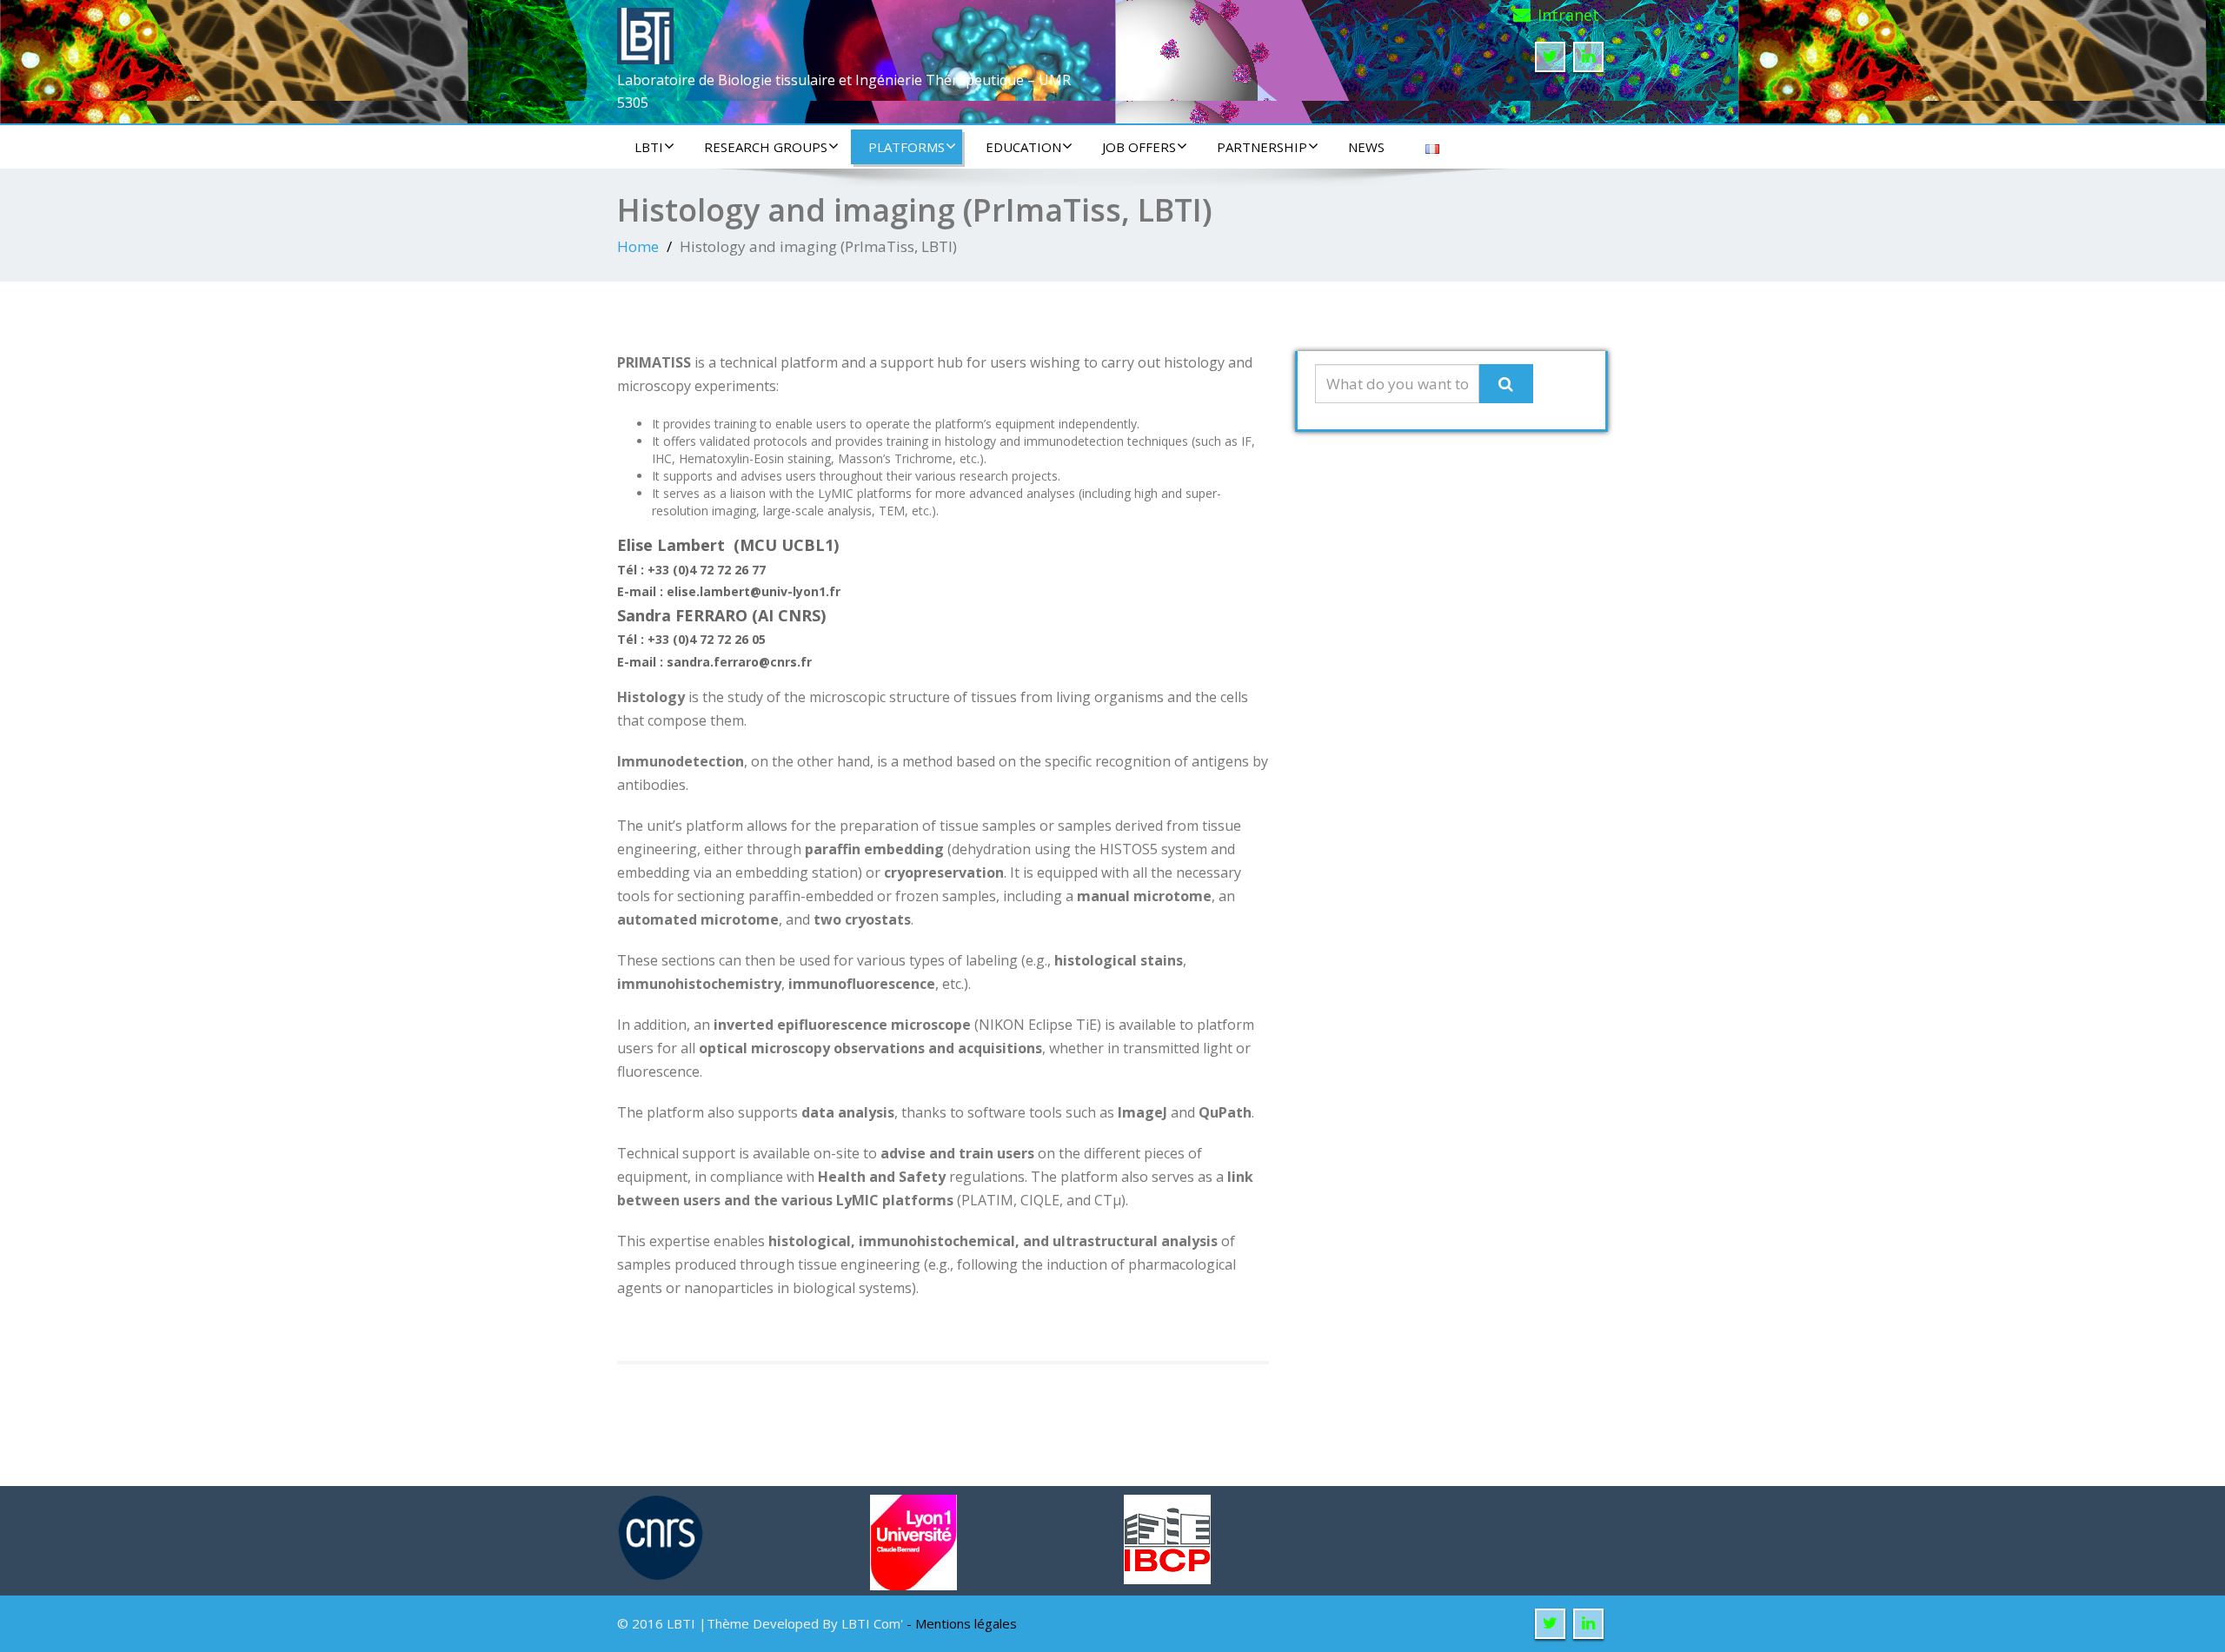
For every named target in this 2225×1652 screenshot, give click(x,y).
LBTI (649, 147)
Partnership (1262, 147)
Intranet (1568, 15)
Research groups (766, 147)
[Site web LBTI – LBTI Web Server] (645, 31)
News (1366, 147)
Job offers (1139, 147)
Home (638, 246)
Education (1023, 147)
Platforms (907, 147)
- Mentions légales (962, 1623)
